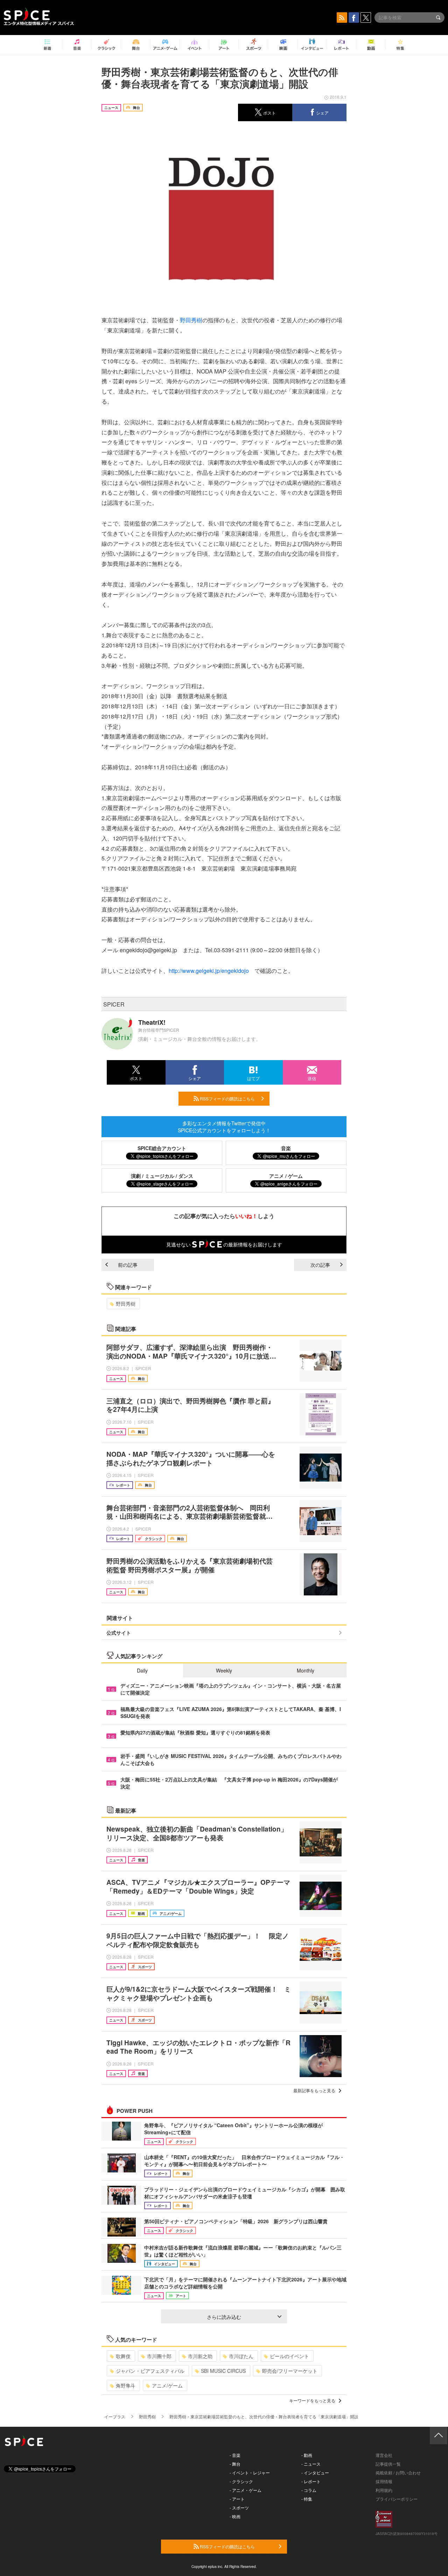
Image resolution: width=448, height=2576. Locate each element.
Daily (142, 1670)
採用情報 (384, 2481)
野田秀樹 (191, 320)
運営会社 (384, 2455)
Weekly (224, 1670)
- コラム (309, 2490)
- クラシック (241, 2481)
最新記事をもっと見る (314, 2090)
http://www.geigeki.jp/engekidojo (209, 971)
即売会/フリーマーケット (290, 2371)
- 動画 (307, 2455)
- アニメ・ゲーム (246, 2490)
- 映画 (235, 2516)
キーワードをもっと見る (312, 2400)
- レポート (311, 2481)
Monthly (306, 1670)
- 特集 (307, 2499)
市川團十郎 (159, 2356)
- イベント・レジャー (250, 2472)
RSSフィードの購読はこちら (227, 1098)
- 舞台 (235, 2464)
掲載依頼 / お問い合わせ (398, 2472)
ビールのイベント (289, 2356)
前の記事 (128, 1265)
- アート (237, 2499)
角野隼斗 (126, 2385)
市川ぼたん (241, 2356)
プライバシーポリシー (397, 2499)
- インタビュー (315, 2472)
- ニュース (311, 2464)
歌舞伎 (123, 2356)
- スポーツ (239, 2508)
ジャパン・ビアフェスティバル (150, 2371)
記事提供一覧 (388, 2464)
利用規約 (384, 2490)
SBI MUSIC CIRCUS (223, 2371)
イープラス (115, 2416)
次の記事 (320, 1265)
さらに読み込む (224, 2317)
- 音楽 (235, 2455)
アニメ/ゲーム (167, 2385)
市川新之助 (200, 2356)
